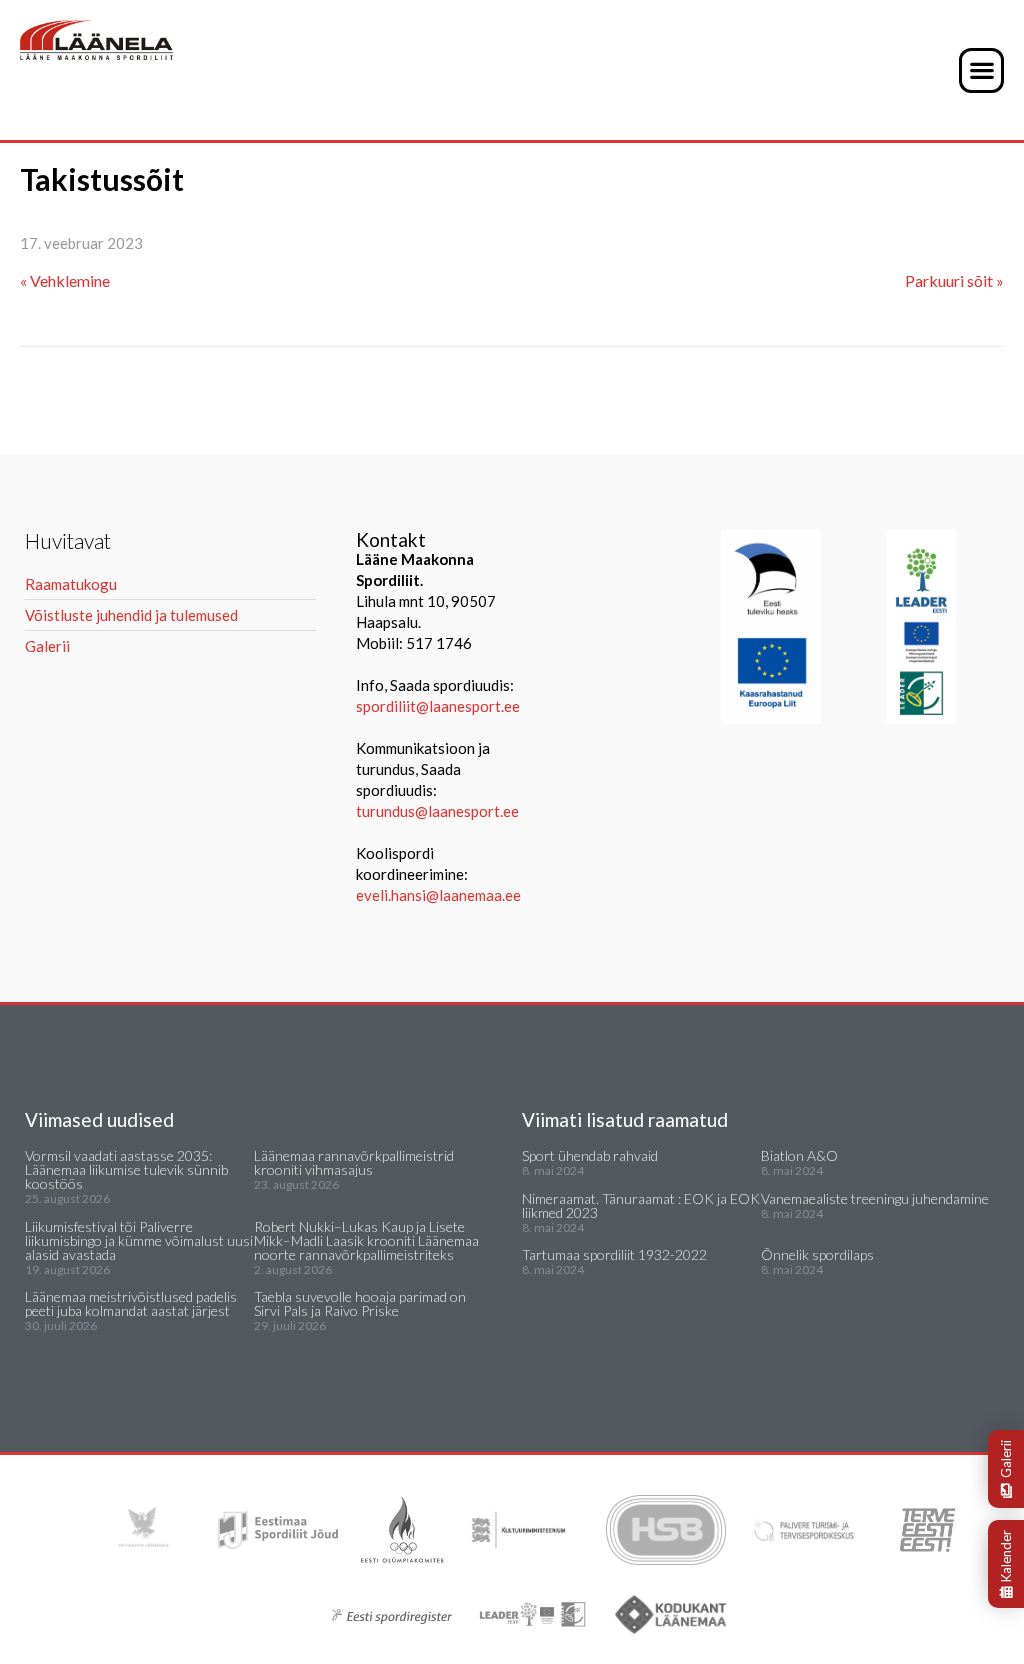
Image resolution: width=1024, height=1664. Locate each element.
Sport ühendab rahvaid (590, 1155)
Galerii (1006, 1459)
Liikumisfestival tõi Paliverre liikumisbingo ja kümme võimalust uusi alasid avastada (139, 1240)
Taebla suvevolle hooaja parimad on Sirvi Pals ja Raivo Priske (360, 1303)
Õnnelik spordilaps (817, 1254)
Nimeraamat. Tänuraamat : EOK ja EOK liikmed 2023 (641, 1205)
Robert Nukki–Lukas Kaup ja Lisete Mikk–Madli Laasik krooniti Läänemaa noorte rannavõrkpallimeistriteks (366, 1240)
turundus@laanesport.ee (439, 811)
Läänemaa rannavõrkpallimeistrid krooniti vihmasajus (354, 1162)
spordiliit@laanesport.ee (438, 706)
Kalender (1006, 1556)
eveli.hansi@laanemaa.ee (438, 895)
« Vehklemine (65, 280)
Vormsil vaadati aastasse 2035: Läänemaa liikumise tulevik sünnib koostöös (126, 1169)
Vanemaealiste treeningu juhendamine (875, 1198)
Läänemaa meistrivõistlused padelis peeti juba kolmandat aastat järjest (131, 1303)
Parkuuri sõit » (954, 280)
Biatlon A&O (799, 1155)
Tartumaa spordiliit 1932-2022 (614, 1254)
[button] (981, 70)
